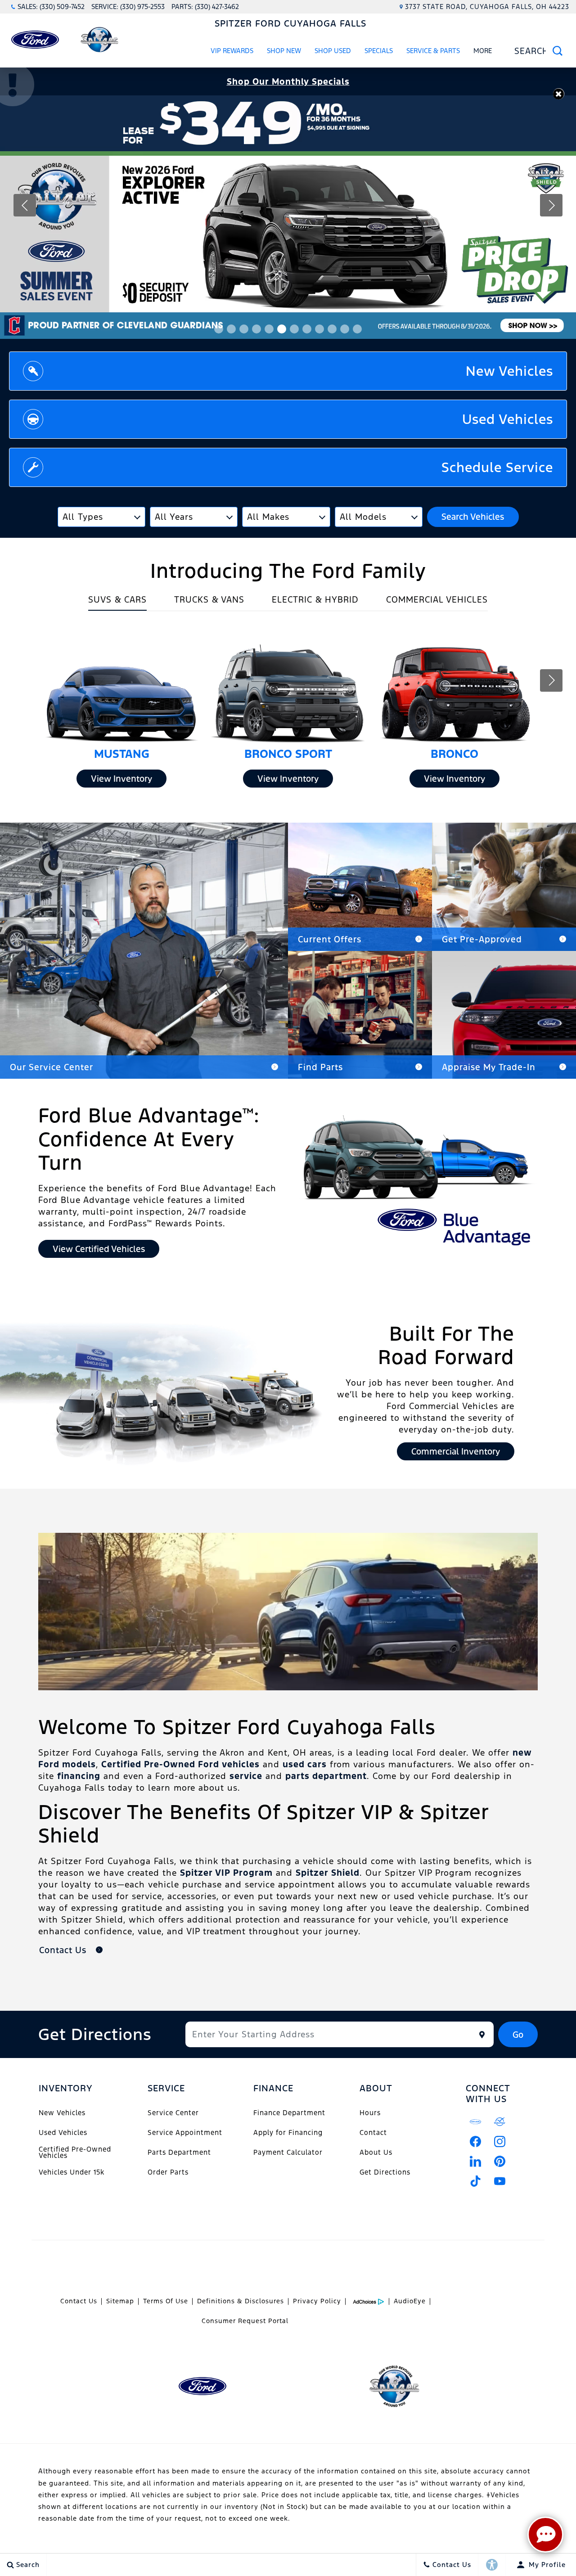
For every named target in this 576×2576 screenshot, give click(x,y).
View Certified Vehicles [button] (99, 1249)
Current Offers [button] (330, 939)
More (483, 52)
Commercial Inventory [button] (456, 1451)
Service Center (173, 2113)
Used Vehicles (63, 2132)
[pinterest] (500, 2162)
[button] (559, 94)
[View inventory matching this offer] (288, 217)
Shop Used (333, 51)
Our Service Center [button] (52, 1067)
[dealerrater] (500, 2122)
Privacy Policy (317, 2301)
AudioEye (410, 2301)
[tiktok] (476, 2181)
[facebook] (476, 2142)
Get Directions (385, 2172)
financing (79, 1776)
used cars (305, 1764)
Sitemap (120, 2301)
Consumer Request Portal (245, 2321)
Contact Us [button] (64, 1950)
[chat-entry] (545, 2535)
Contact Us (79, 2301)
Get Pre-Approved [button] (482, 939)
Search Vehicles (473, 517)
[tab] (117, 602)
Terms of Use (166, 2301)
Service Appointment (185, 2132)
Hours (370, 2113)
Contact (373, 2132)
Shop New (284, 51)
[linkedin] (476, 2162)
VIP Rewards (232, 51)
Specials (379, 51)
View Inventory (121, 779)
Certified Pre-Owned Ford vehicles (180, 1764)
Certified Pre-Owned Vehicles (75, 2152)
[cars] (476, 2122)
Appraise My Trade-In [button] (489, 1067)
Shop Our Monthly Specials (288, 81)
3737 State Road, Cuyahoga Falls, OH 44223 (487, 7)
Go (518, 2035)
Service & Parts (433, 51)
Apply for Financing (288, 2132)
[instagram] (500, 2142)
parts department (326, 1776)
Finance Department (289, 2113)
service (246, 1776)
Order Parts (168, 2172)
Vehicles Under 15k (72, 2172)
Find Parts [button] (320, 1067)
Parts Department (179, 2152)
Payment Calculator (288, 2152)
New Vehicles (62, 2113)
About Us (376, 2152)
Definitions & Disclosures (241, 2301)
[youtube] (500, 2181)
